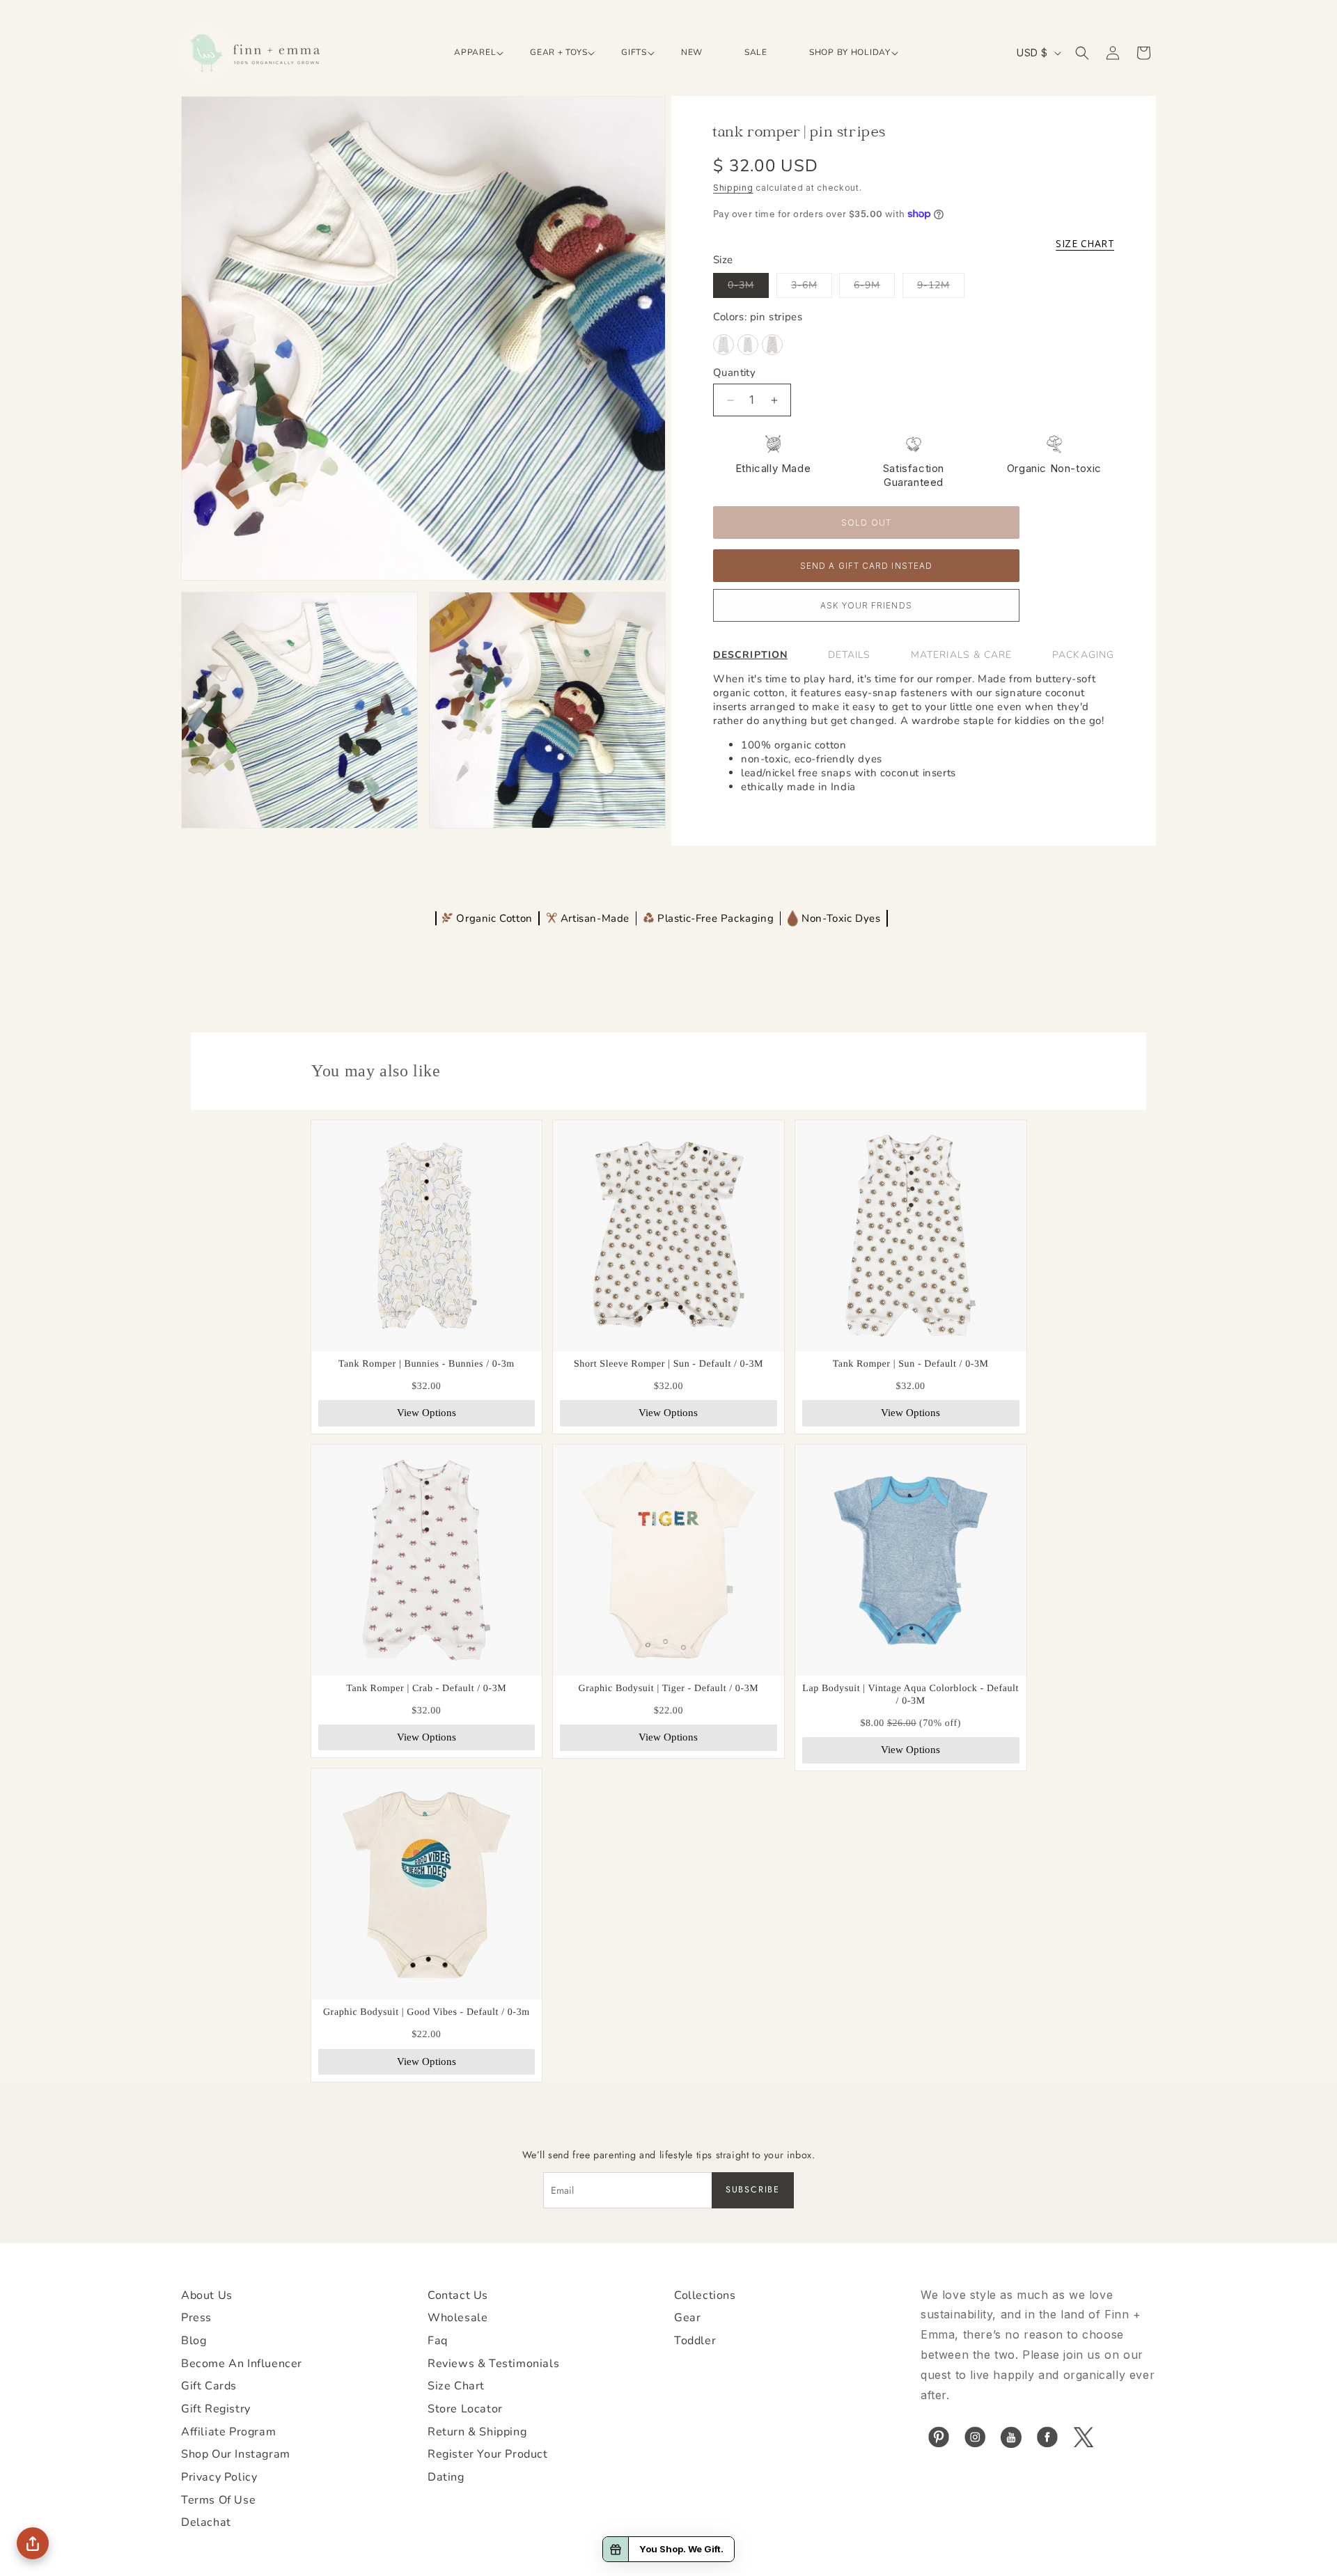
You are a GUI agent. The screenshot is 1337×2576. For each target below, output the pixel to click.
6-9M (874, 288)
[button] (471, 53)
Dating (446, 2477)
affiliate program (228, 2432)
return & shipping (477, 2432)
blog (194, 2341)
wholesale (458, 2318)
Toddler (695, 2341)
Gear (687, 2318)
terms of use (218, 2500)
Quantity (734, 372)
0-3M (748, 288)
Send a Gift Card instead (866, 566)
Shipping (733, 188)
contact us (458, 2295)
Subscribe (753, 2190)
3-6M (812, 288)
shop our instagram (236, 2454)
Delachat (206, 2522)
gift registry (216, 2409)
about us (207, 2295)
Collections (705, 2295)
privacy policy (219, 2477)
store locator (465, 2409)
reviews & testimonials (493, 2364)
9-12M (941, 288)
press (196, 2318)
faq (438, 2341)
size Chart (456, 2386)
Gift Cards (209, 2386)
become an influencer (242, 2364)
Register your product (488, 2454)
